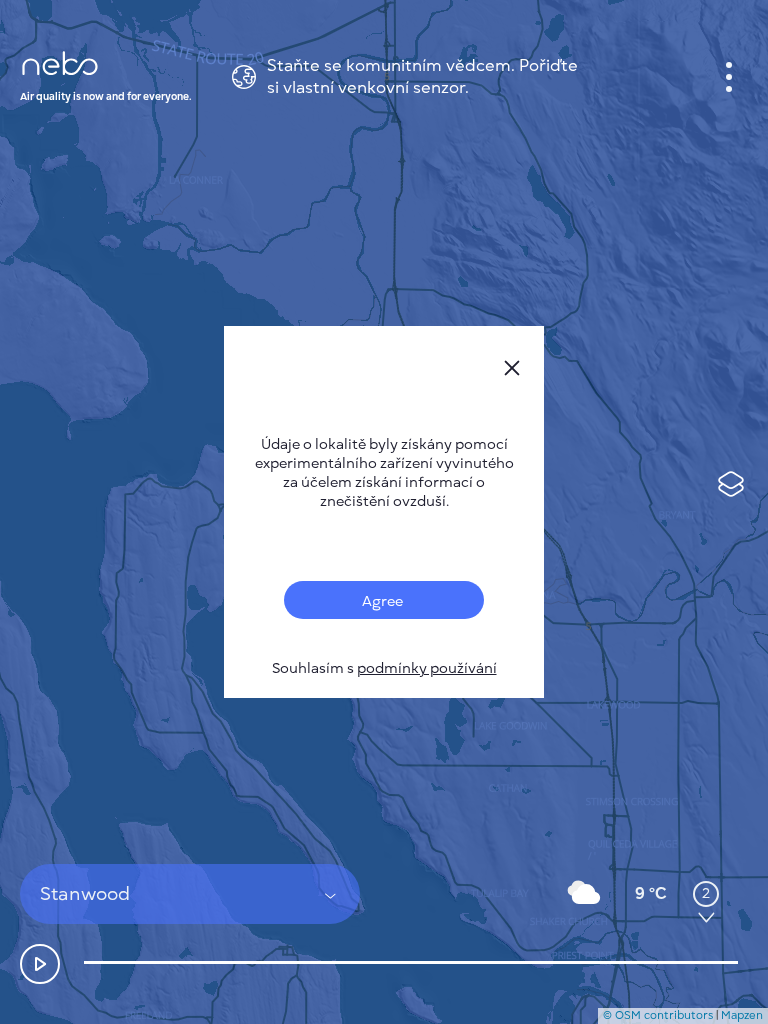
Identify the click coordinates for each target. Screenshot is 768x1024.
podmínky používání (427, 668)
